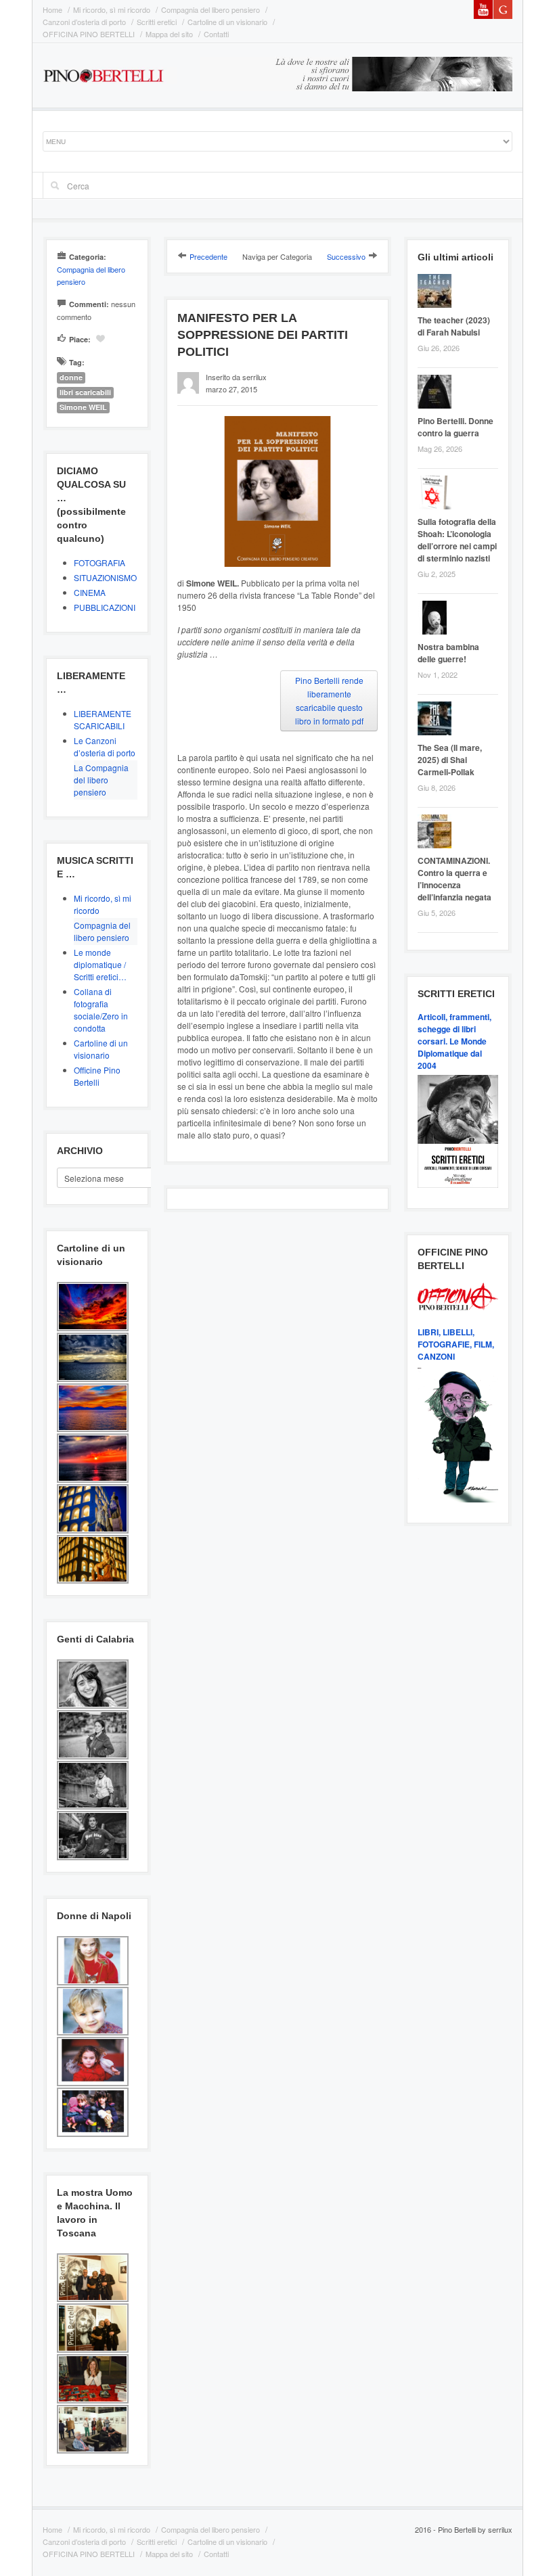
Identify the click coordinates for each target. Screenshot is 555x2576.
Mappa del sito (169, 34)
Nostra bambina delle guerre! (448, 653)
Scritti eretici (157, 22)
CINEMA (90, 592)
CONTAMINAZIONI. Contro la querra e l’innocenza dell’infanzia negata (454, 879)
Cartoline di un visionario (227, 22)
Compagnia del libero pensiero (210, 9)
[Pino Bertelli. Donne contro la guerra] (438, 393)
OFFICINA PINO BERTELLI (89, 34)
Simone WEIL (83, 407)
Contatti (216, 34)
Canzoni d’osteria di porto (84, 22)
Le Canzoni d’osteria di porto (105, 746)
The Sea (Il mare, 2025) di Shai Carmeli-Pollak (450, 760)
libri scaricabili (85, 392)
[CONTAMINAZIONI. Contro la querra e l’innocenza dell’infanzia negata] (438, 833)
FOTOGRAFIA (99, 562)
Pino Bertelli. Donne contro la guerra (456, 427)
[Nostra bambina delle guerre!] (438, 619)
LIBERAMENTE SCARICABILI (103, 719)
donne (71, 377)
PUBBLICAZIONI (105, 607)
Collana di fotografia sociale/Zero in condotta (101, 1010)
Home (52, 9)
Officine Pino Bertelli (97, 1076)
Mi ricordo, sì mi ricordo (112, 9)
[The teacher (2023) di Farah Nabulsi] (438, 293)
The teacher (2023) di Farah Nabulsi (454, 326)
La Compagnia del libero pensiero (101, 780)
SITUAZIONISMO (105, 577)
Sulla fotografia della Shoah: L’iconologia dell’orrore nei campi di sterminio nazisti (457, 540)
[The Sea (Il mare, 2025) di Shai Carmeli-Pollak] (438, 720)
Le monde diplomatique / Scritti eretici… (100, 964)
